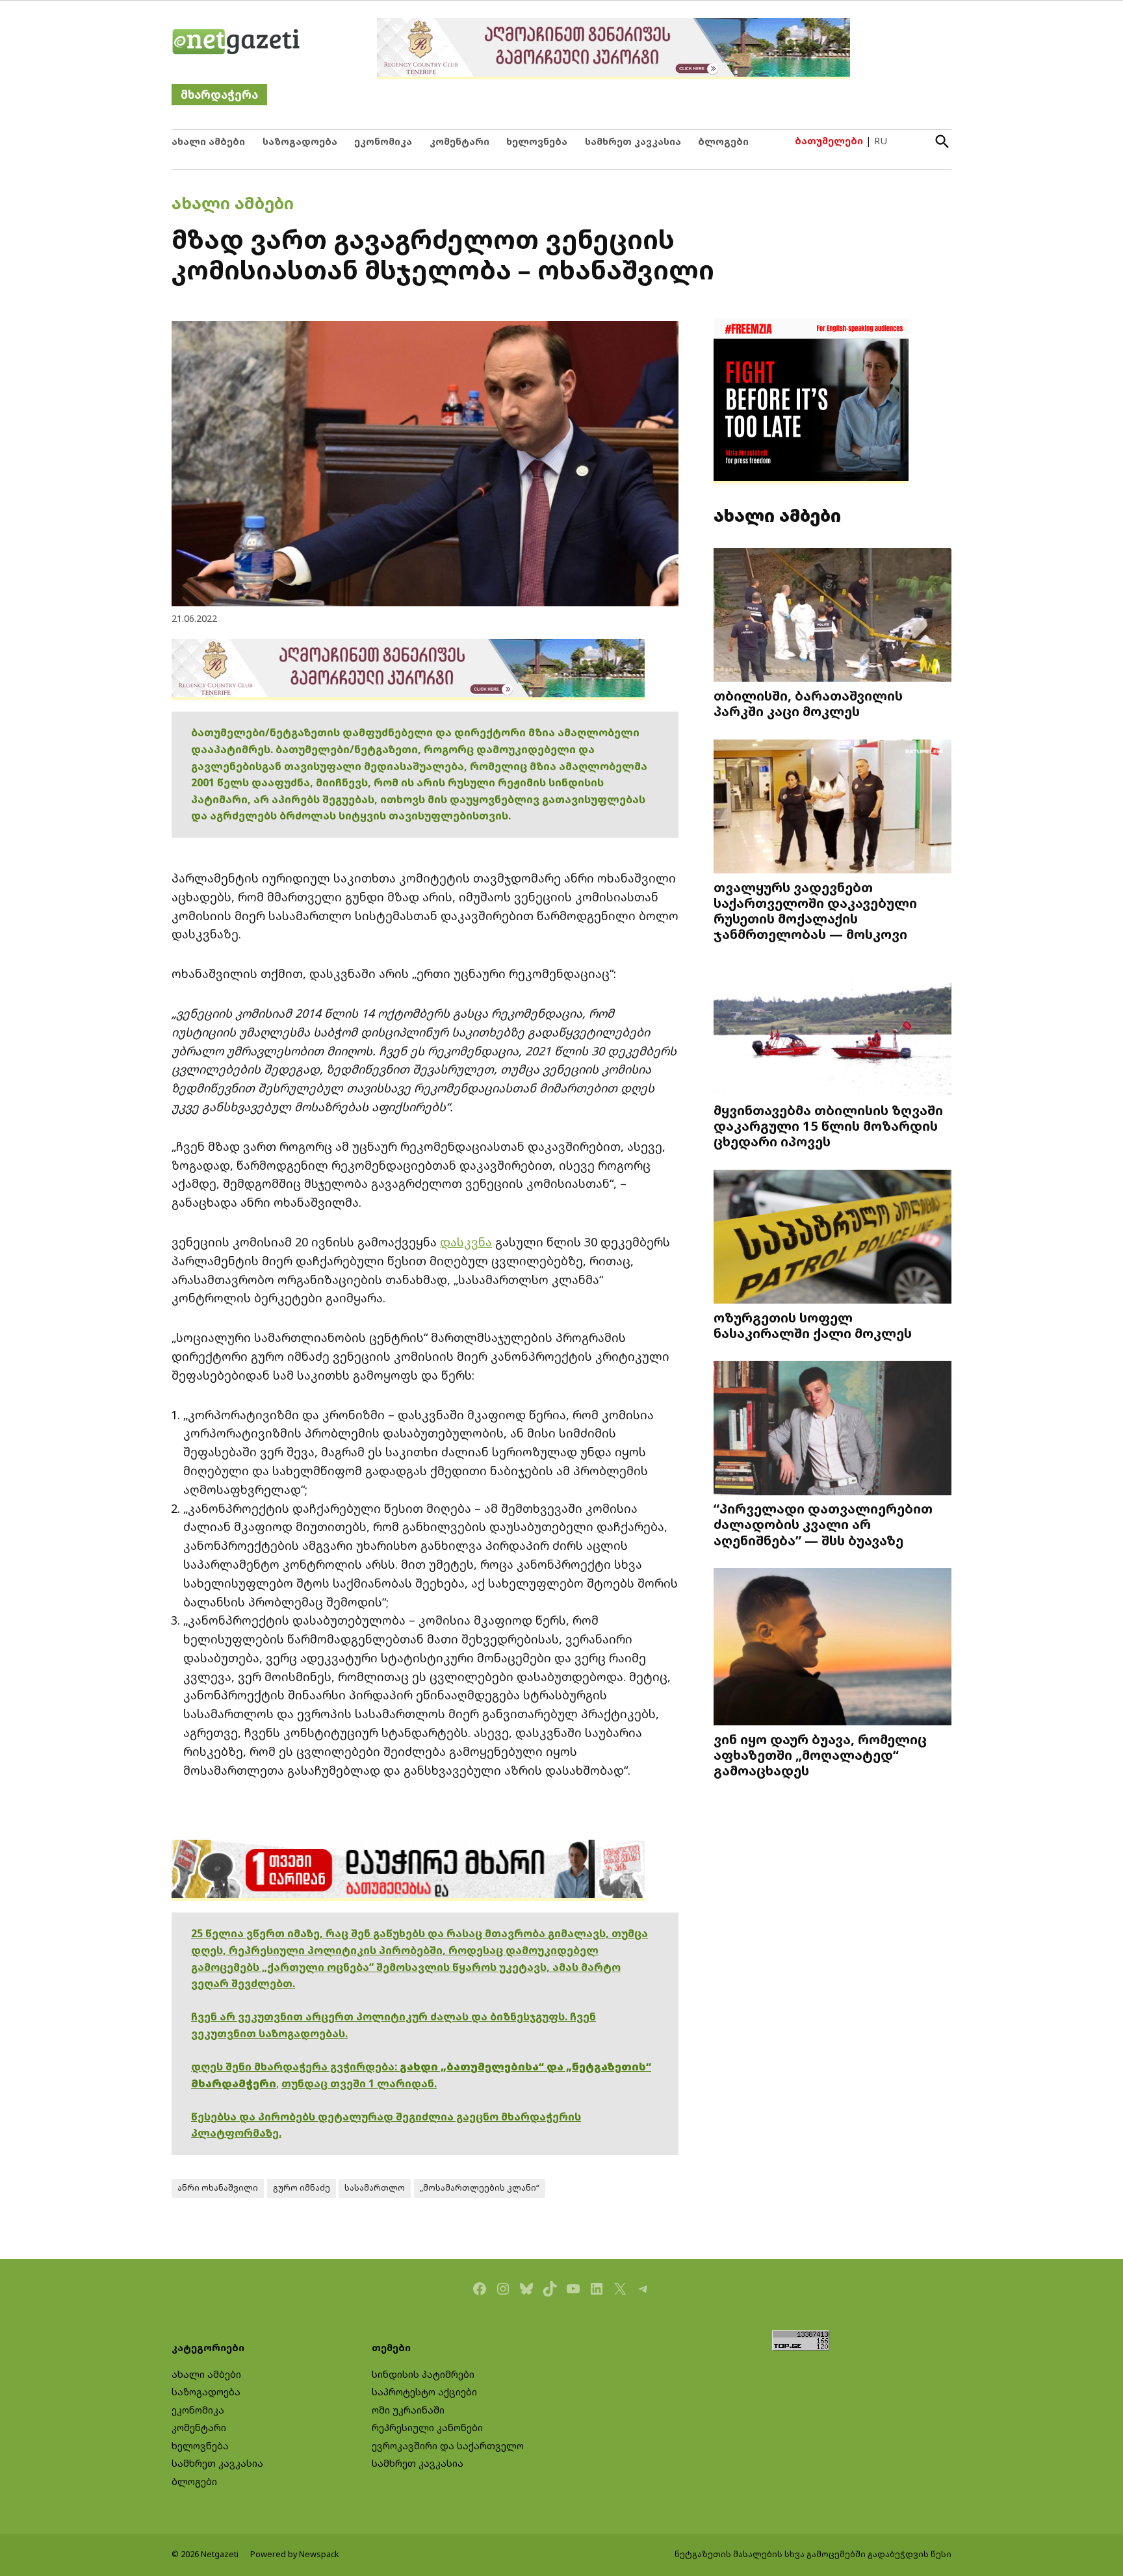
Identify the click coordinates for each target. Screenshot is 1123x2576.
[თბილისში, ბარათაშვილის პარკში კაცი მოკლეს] (833, 616)
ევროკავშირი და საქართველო (448, 2446)
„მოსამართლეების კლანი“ (480, 2188)
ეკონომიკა (383, 141)
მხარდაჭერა (219, 95)
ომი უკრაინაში (408, 2410)
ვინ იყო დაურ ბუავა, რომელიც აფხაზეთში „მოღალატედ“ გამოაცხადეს (820, 1755)
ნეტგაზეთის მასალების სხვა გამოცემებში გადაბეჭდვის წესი (813, 2554)
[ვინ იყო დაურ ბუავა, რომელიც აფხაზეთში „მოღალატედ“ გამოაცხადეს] (833, 1648)
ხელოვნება (537, 141)
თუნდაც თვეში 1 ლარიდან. (359, 2083)
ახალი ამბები (208, 141)
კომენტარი (459, 141)
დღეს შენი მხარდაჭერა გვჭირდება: (295, 2067)
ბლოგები (723, 141)
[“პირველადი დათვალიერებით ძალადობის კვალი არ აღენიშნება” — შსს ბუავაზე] (833, 1429)
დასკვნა (466, 1242)
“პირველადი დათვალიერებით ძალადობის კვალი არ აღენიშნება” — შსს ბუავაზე (823, 1524)
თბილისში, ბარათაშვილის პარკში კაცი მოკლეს (808, 703)
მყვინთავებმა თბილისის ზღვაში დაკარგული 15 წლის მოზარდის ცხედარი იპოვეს (828, 1126)
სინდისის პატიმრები (423, 2374)
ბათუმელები (829, 141)
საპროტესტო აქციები (424, 2392)
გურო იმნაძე (302, 2188)
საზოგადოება (300, 141)
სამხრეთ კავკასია (633, 141)
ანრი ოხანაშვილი (218, 2188)
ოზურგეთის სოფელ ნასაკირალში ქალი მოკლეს (813, 1325)
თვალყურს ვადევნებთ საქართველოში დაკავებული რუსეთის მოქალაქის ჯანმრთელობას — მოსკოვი (815, 911)
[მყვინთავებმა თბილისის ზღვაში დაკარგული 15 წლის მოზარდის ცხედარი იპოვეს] (833, 1031)
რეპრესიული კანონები (427, 2428)
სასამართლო (375, 2188)
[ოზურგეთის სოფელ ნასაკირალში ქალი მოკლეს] (833, 1238)
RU (881, 141)
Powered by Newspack (295, 2554)
